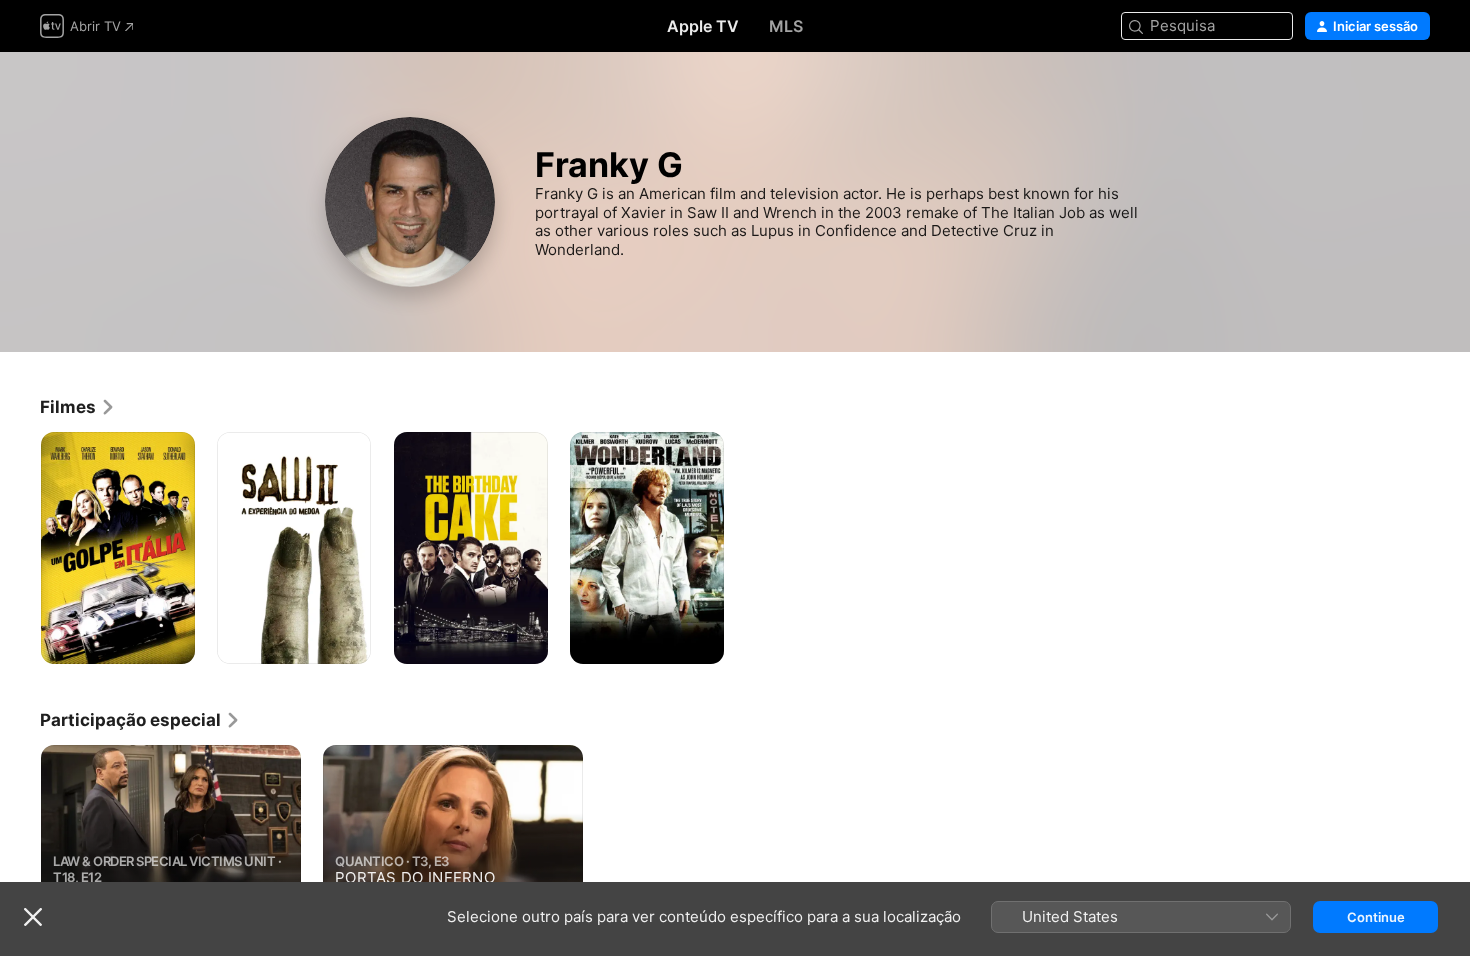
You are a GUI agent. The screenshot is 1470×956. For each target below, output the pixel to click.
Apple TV (703, 26)
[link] (78, 407)
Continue (1376, 917)
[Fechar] (33, 917)
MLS (786, 26)
